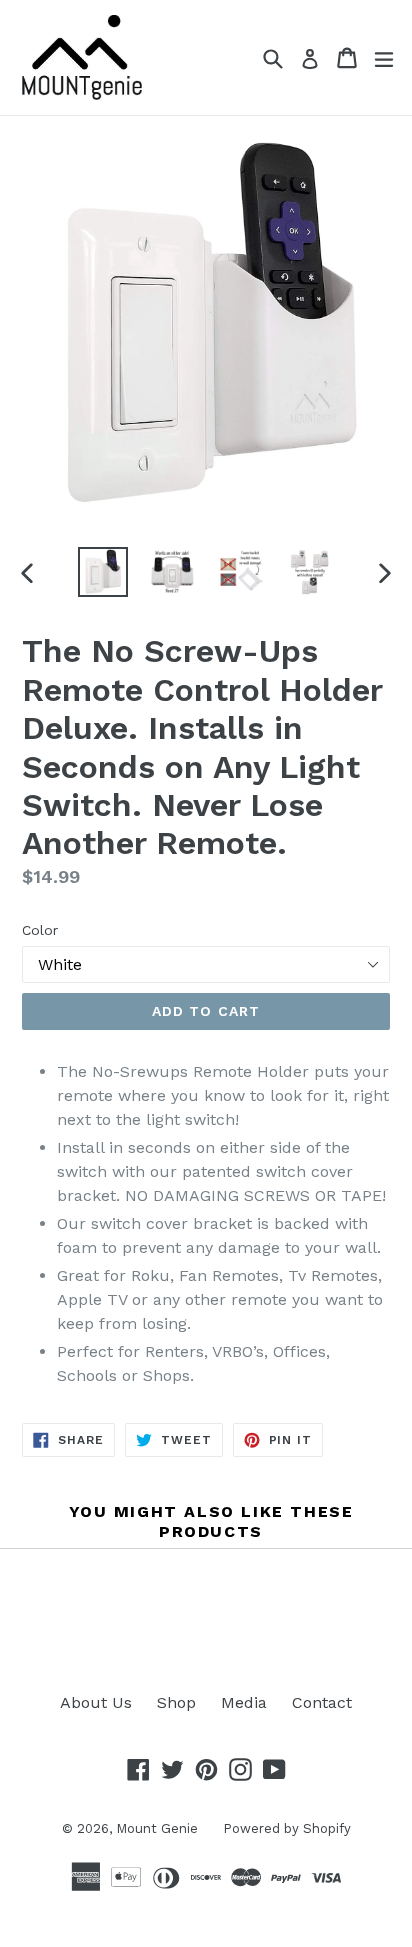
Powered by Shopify (287, 1828)
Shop (176, 1702)
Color (40, 930)
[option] (102, 572)
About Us (96, 1702)
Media (244, 1702)
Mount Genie (157, 1828)
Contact (322, 1702)
